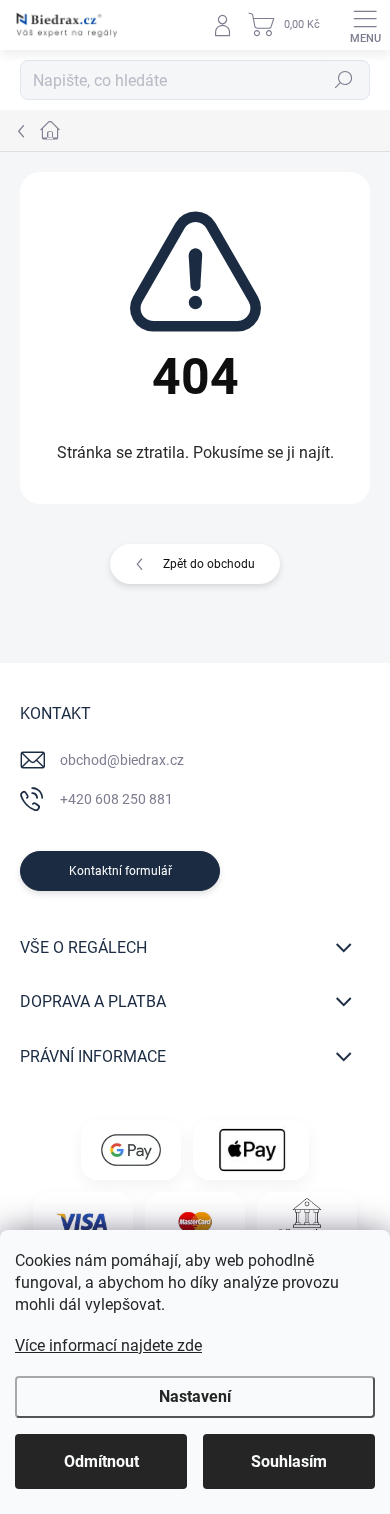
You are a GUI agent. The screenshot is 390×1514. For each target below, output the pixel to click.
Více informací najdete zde (108, 1345)
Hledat (344, 80)
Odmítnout (101, 1461)
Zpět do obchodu (209, 564)
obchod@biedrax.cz (122, 760)
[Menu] (365, 25)
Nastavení (195, 1396)
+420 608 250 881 (116, 799)
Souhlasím (289, 1461)
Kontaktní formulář (120, 871)
